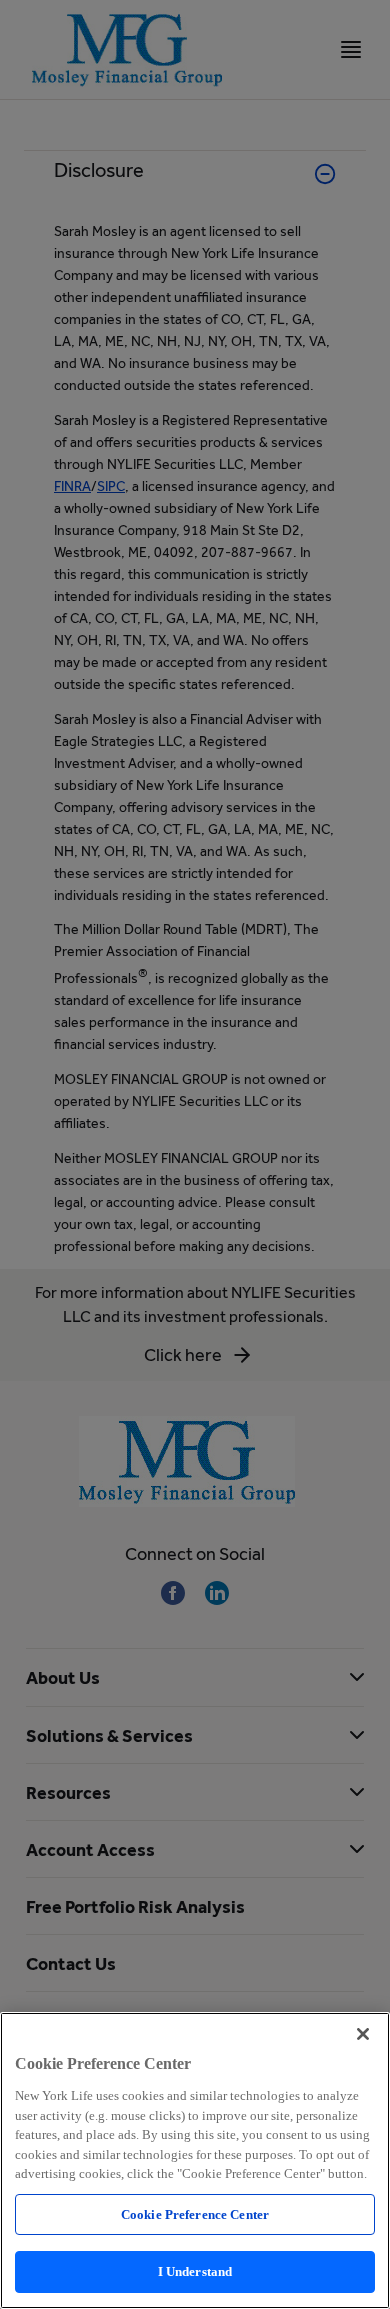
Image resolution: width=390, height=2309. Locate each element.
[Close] (363, 2034)
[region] (195, 2160)
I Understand (195, 2271)
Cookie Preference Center (195, 2214)
